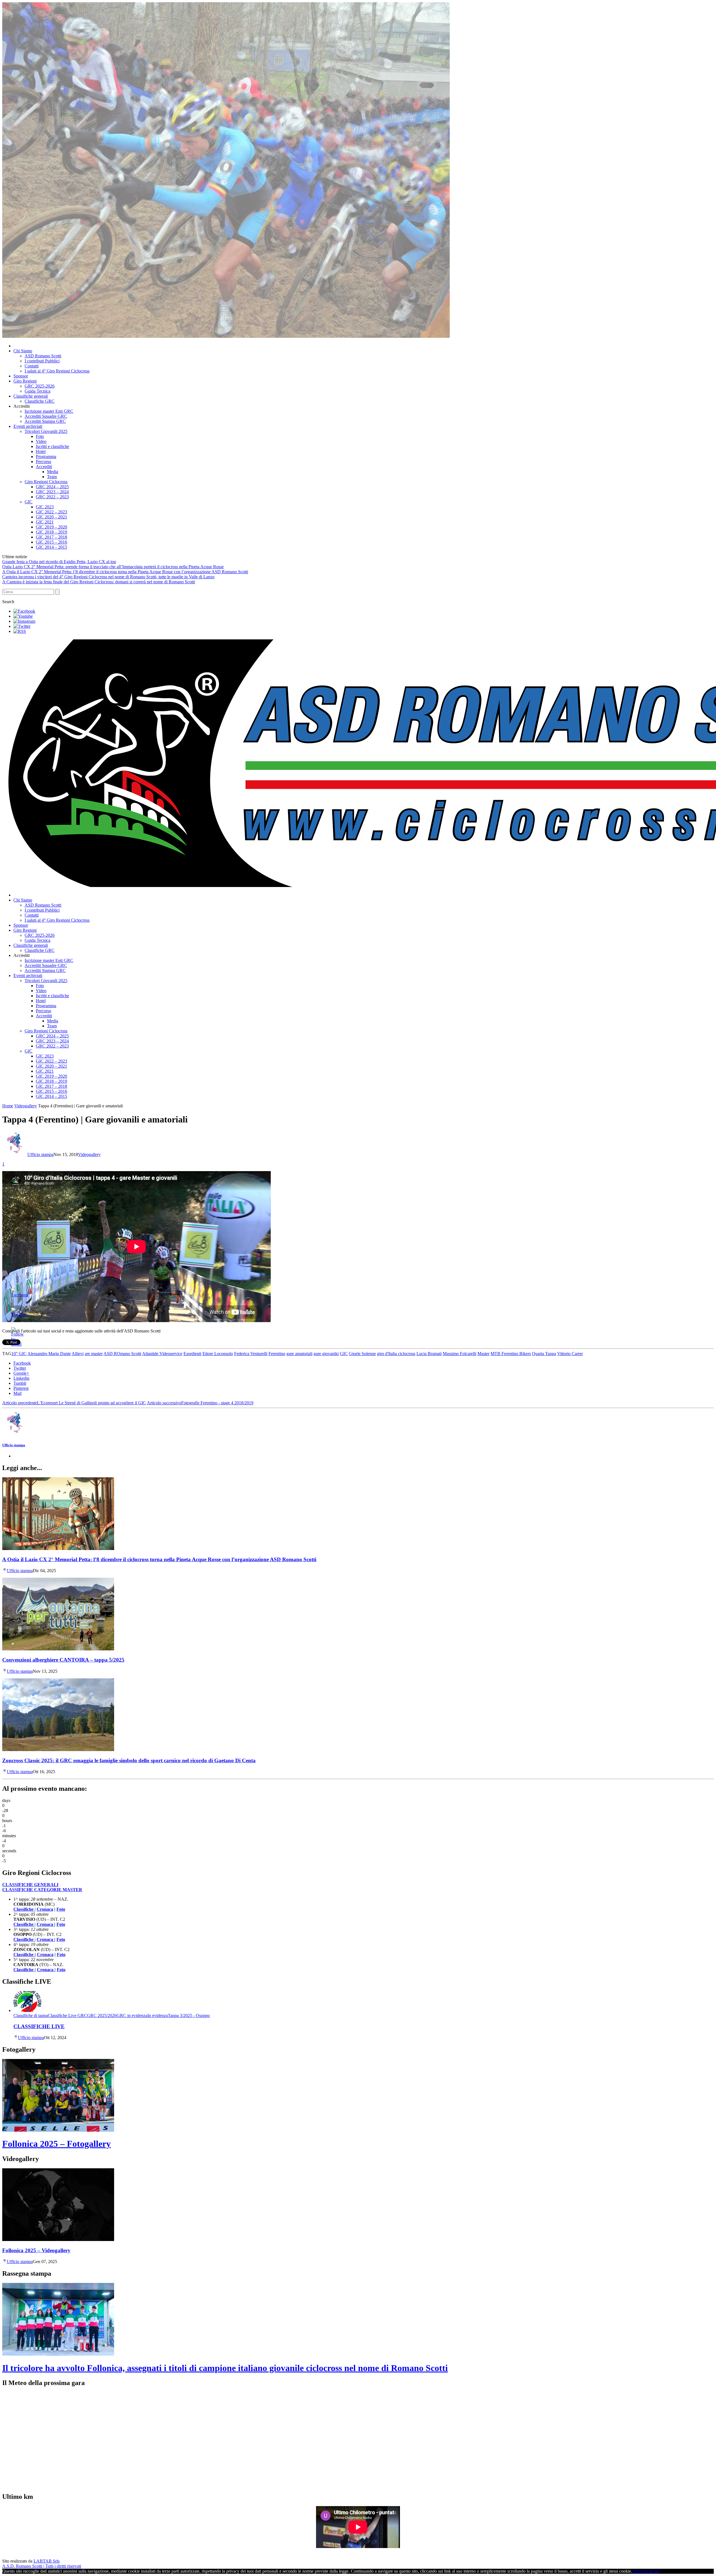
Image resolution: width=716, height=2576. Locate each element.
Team (52, 477)
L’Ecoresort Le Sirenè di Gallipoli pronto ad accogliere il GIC (74, 1403)
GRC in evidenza (132, 2015)
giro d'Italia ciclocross (396, 1354)
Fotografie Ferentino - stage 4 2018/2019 (200, 1403)
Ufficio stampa (40, 1154)
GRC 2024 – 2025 (52, 487)
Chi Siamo (23, 351)
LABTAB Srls (47, 2561)
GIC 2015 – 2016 (51, 542)
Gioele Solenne (362, 1354)
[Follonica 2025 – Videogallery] (58, 2239)
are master (94, 1354)
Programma (46, 457)
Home (8, 1106)
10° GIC (19, 1354)
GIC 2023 (45, 507)
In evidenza (158, 2015)
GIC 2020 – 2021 (51, 517)
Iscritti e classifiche (52, 446)
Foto (40, 436)
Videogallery (26, 1106)
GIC (29, 502)
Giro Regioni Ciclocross (46, 482)
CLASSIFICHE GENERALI (30, 1885)
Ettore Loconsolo (218, 1354)
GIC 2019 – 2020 (51, 527)
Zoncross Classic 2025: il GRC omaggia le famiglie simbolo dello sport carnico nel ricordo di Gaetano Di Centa (129, 1760)
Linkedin (21, 1378)
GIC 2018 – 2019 (51, 532)
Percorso (43, 462)
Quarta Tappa (544, 1354)
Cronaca (45, 1909)
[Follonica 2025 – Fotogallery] (58, 2130)
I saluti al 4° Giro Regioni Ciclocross (57, 371)
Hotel (41, 451)
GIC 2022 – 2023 (51, 512)
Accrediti (44, 467)
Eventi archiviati (28, 426)
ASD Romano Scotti (43, 356)
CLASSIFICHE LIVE (39, 2026)
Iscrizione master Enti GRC (49, 411)
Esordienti (192, 1354)
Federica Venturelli (251, 1354)
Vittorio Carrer (570, 1354)
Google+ (21, 1373)
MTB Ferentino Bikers (511, 1354)
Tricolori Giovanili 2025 (46, 431)
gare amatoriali (299, 1354)
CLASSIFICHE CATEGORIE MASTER (42, 1890)
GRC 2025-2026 (40, 386)
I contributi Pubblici (42, 361)
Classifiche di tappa (31, 2015)
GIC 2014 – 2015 (51, 547)
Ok (635, 2571)
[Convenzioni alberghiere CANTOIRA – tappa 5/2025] (58, 1649)
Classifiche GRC (40, 401)
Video (41, 441)
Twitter (20, 1368)
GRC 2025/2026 (102, 2015)
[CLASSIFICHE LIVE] (27, 2010)
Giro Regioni (25, 381)
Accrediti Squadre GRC (46, 416)
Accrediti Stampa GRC (45, 421)
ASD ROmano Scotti (122, 1354)
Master (483, 1354)
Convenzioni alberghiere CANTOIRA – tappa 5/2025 (63, 1660)
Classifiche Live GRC (67, 2015)
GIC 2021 (45, 522)
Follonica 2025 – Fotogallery (56, 2144)
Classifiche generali (31, 396)
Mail (17, 1393)
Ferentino (277, 1354)
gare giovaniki (326, 1354)
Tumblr (20, 1383)
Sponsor (21, 376)
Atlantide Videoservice (162, 1354)
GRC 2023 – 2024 (52, 492)
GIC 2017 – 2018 (51, 537)
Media (53, 472)
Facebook (22, 1363)
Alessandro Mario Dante (49, 1354)
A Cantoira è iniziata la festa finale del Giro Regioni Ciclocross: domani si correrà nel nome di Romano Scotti (99, 582)
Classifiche (24, 1955)
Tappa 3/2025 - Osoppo (189, 2015)
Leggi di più (648, 2571)
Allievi (78, 1354)
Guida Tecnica (37, 391)
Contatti (32, 366)
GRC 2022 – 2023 (52, 497)
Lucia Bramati (429, 1354)
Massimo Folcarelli (460, 1354)
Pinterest (21, 1388)
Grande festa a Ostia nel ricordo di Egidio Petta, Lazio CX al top (59, 562)
